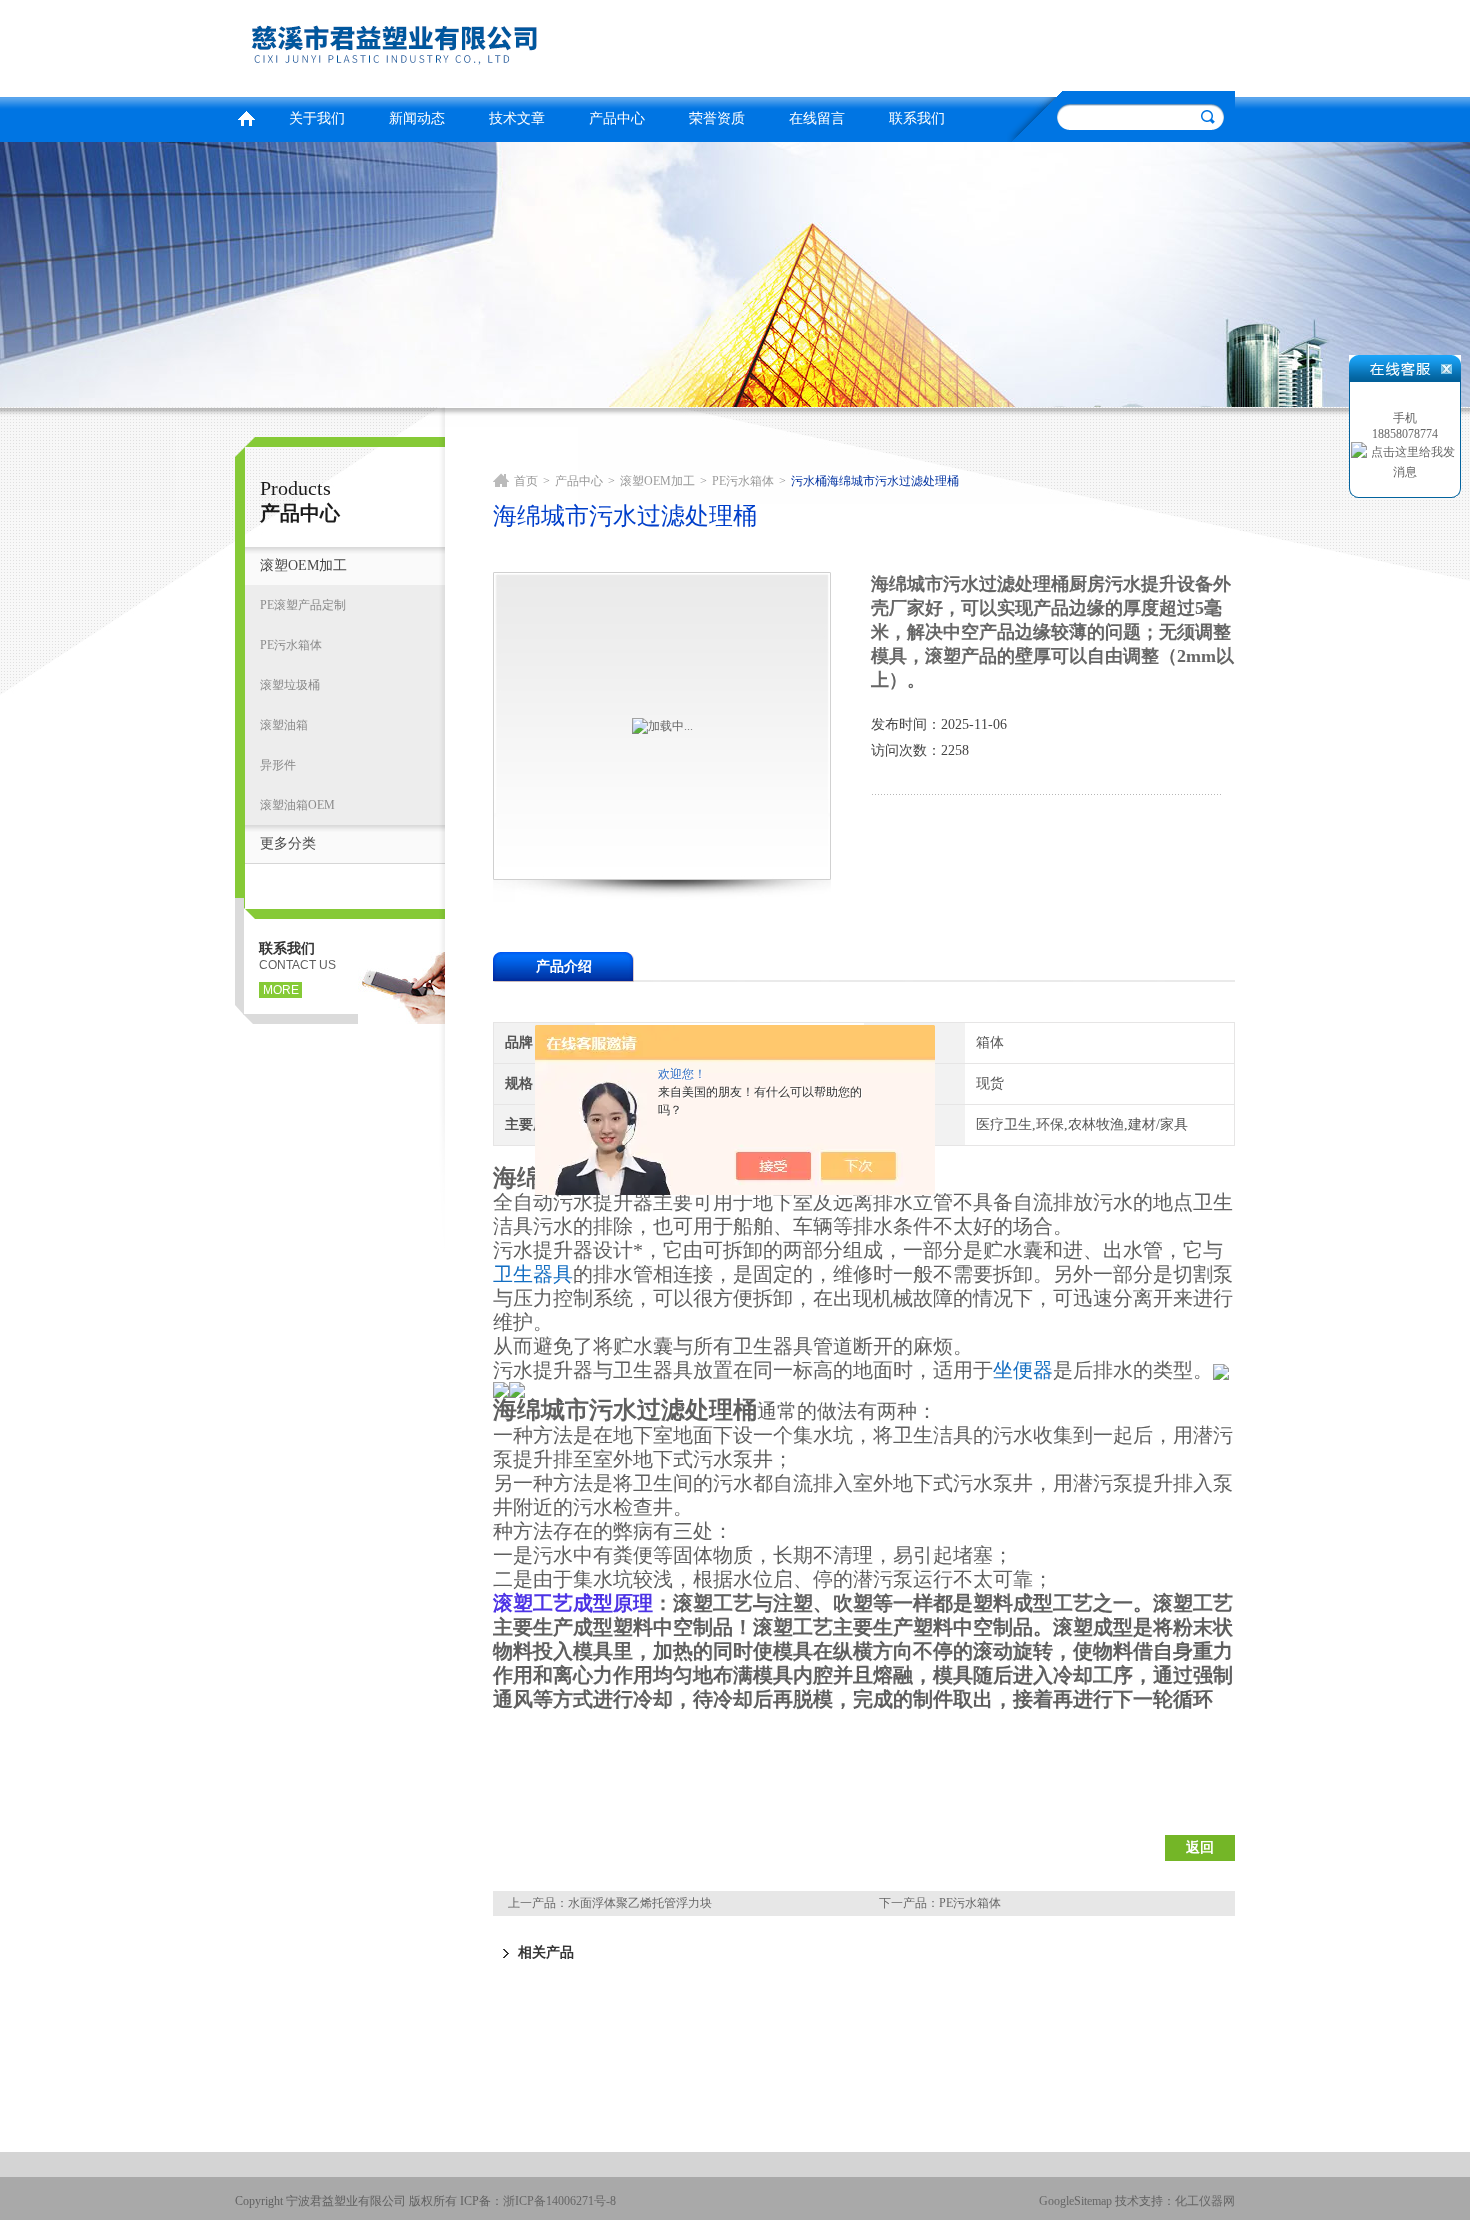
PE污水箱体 (291, 645)
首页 (246, 116)
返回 (1200, 1847)
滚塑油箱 (284, 725)
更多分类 (288, 843)
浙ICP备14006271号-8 (559, 2201)
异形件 (278, 765)
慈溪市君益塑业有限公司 (480, 45)
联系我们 (917, 118)
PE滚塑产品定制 (303, 605)
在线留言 (817, 118)
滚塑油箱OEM (297, 805)
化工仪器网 (1205, 2201)
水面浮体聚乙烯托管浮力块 (640, 1903)
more (281, 990)
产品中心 (617, 118)
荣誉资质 (717, 118)
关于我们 (317, 118)
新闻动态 (417, 118)
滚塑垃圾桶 (290, 685)
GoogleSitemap (1075, 2201)
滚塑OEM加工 (303, 565)
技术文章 (517, 118)
